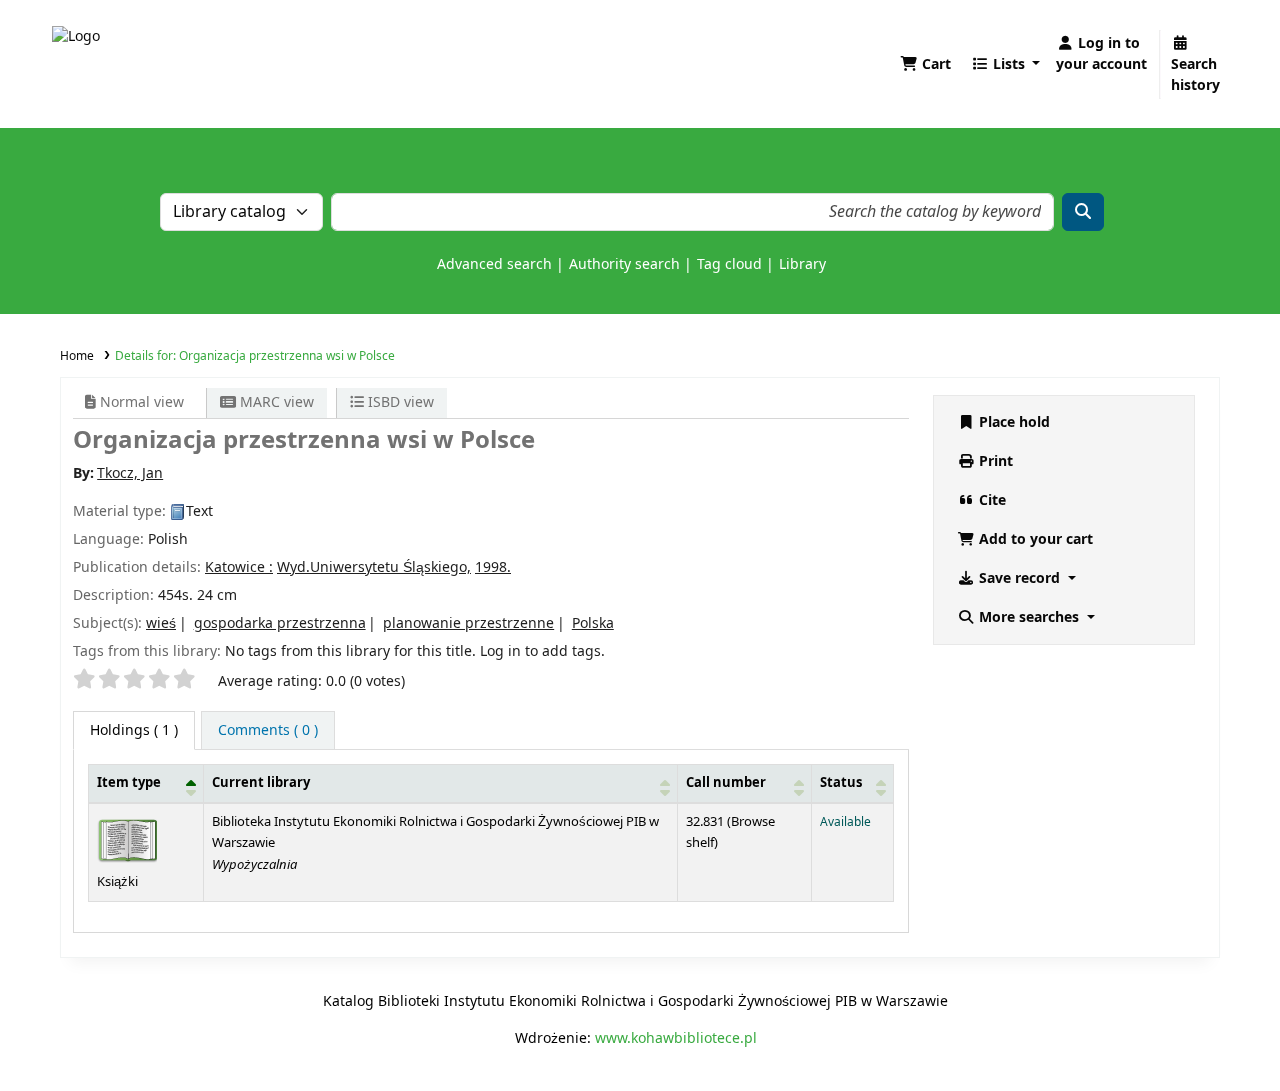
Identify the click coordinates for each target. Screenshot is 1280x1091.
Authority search (624, 264)
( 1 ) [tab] (134, 730)
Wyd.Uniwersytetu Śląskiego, (374, 567)
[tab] (268, 730)
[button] (925, 64)
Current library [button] (261, 783)
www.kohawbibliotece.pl (676, 1038)
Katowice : (239, 567)
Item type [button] (129, 783)
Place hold (1012, 422)
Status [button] (841, 783)
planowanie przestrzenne (468, 623)
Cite (990, 500)
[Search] (1083, 212)
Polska (593, 623)
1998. (493, 567)
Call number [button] (726, 783)
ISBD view (399, 402)
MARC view (275, 402)
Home (77, 356)
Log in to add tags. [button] (542, 651)
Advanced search (494, 264)
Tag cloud (729, 264)
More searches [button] (1029, 617)
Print (994, 461)
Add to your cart (1034, 539)
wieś (161, 623)
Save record (1019, 578)
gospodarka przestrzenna (280, 623)
